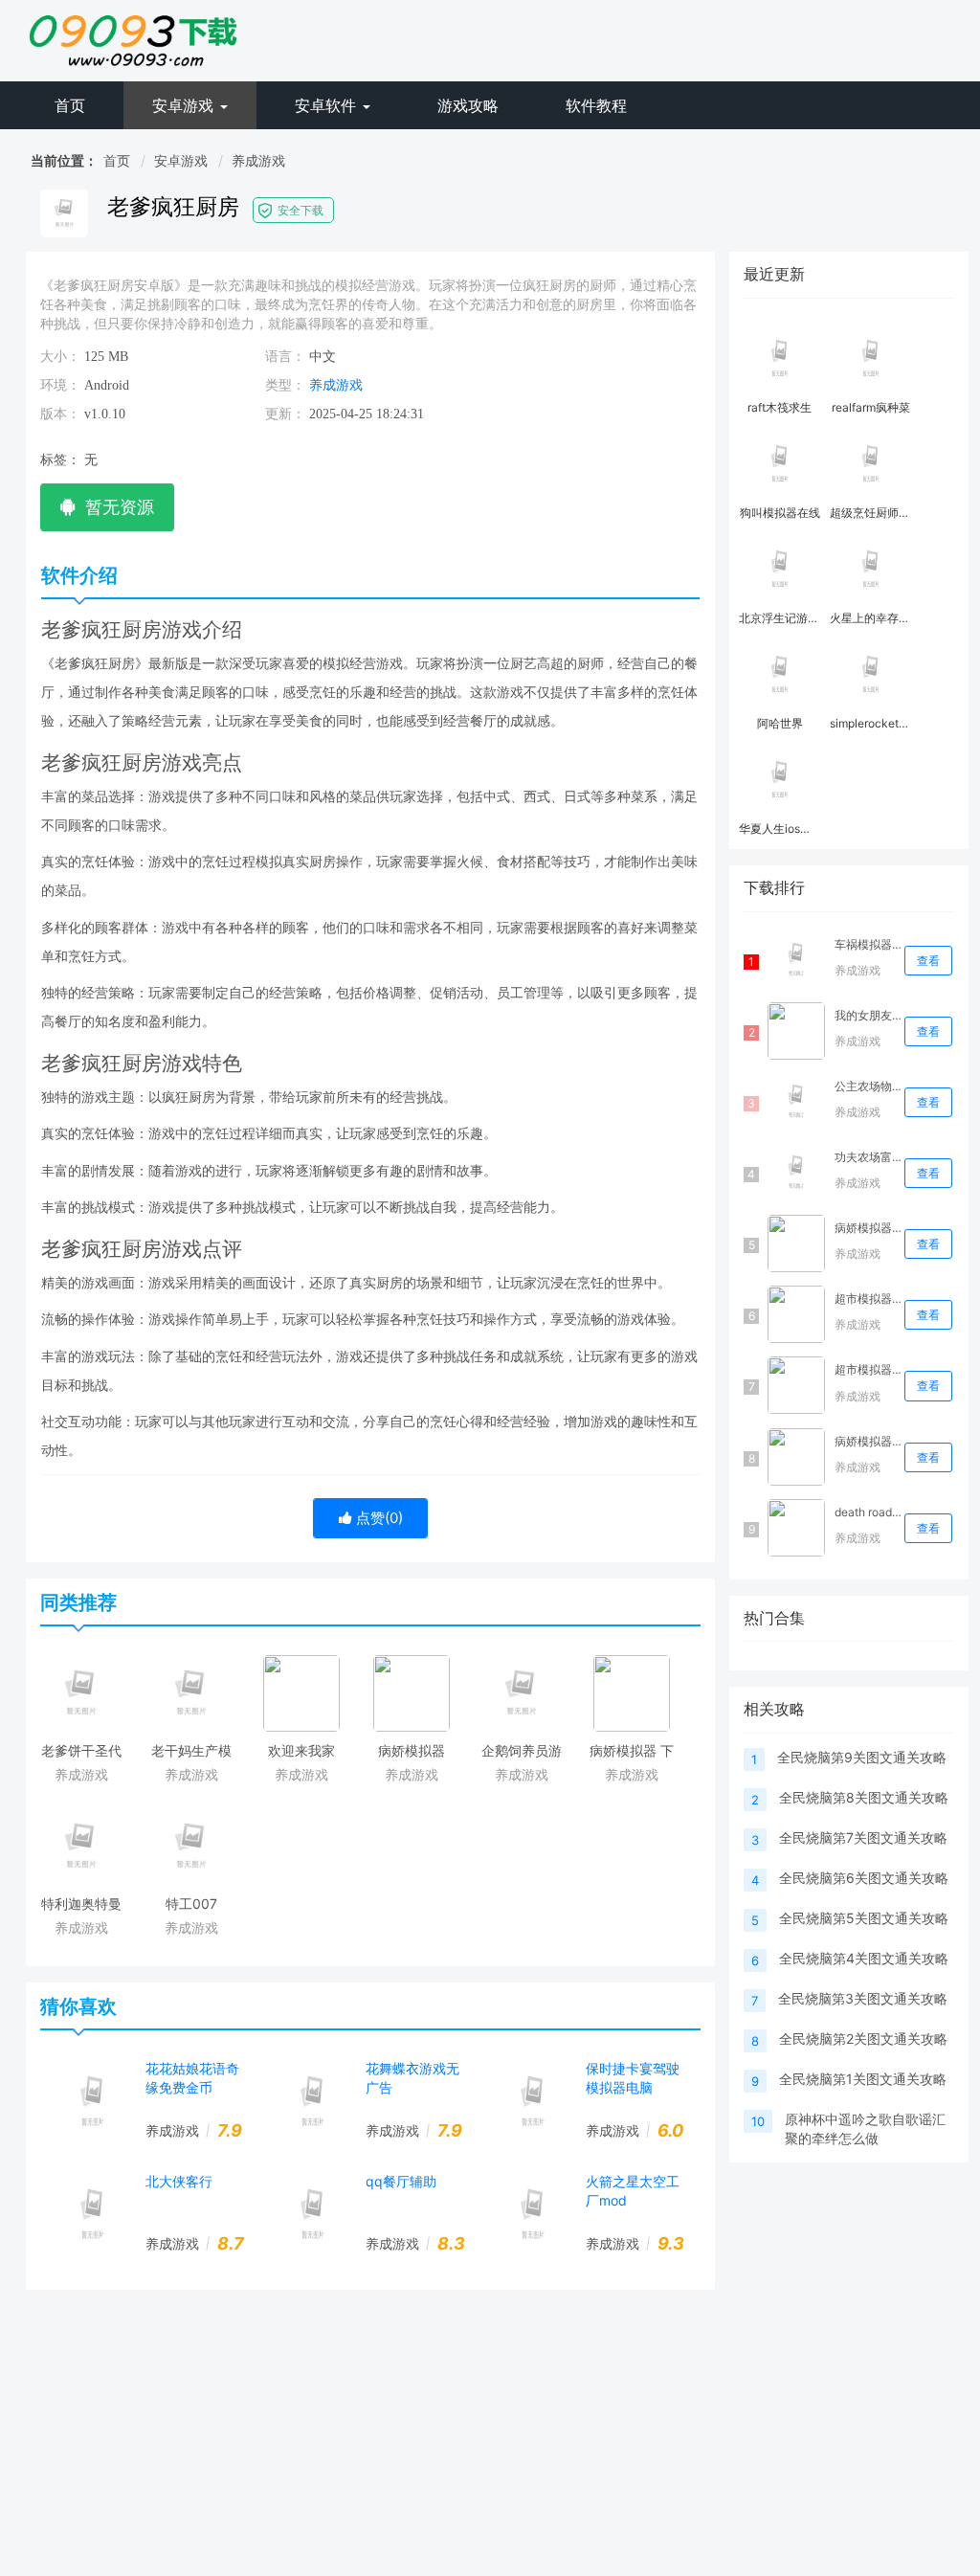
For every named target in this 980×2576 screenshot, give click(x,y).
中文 (323, 357)
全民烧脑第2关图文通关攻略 (863, 2038)
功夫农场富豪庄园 (868, 1157)
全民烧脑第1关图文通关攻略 (863, 2079)
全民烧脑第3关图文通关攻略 (863, 1998)
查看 (928, 961)
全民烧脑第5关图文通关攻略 (864, 1918)
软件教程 (596, 105)
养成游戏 (258, 160)
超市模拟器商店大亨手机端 (868, 1299)
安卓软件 (328, 105)
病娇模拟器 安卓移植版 (868, 1228)
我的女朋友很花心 (868, 1015)
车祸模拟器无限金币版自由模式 (868, 944)
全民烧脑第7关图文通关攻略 (863, 1837)
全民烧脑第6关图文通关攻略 (864, 1878)
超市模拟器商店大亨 (868, 1369)
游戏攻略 (468, 105)
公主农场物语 (868, 1086)
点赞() (378, 1518)
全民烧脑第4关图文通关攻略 (864, 1958)
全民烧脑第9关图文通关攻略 (862, 1757)
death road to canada (868, 1512)
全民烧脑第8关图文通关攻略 (864, 1797)
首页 (70, 105)
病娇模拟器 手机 (868, 1441)
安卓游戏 (185, 105)
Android (107, 385)
